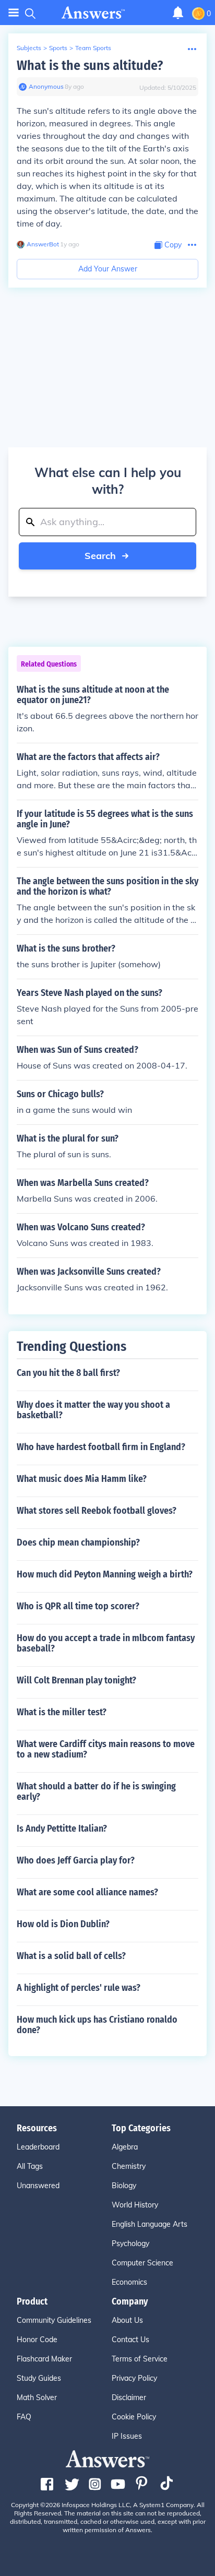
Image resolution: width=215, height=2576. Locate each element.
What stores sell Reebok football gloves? (97, 1511)
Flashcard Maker (44, 2359)
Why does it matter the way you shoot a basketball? (93, 1410)
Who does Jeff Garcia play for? (76, 1860)
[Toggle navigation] (14, 13)
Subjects (29, 48)
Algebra (125, 2147)
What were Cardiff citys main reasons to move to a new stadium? (106, 1749)
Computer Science (142, 2263)
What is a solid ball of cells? (71, 1956)
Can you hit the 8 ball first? (68, 1373)
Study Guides (39, 2378)
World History (135, 2205)
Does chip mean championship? (78, 1542)
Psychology (130, 2243)
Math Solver (37, 2397)
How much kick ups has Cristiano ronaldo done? (97, 2025)
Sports (58, 48)
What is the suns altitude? (90, 66)
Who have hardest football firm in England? (101, 1447)
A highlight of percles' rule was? (79, 1988)
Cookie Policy (134, 2417)
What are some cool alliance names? (87, 1892)
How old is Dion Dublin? (63, 1924)
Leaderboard (38, 2147)
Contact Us (130, 2340)
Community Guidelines (54, 2320)
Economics (129, 2282)
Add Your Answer (108, 269)
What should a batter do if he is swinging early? (96, 1791)
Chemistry (129, 2166)
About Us (127, 2320)
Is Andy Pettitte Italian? (62, 1829)
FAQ (24, 2417)
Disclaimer (129, 2397)
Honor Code (37, 2340)
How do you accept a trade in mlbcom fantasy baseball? (106, 1643)
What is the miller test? (62, 1712)
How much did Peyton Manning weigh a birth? (105, 1574)
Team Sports (93, 48)
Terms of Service (140, 2359)
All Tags (30, 2166)
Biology (124, 2186)
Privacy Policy (134, 2378)
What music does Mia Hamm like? (82, 1479)
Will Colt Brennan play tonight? (76, 1680)
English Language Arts (150, 2224)
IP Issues (127, 2436)
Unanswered (38, 2186)
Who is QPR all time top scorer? (78, 1606)
